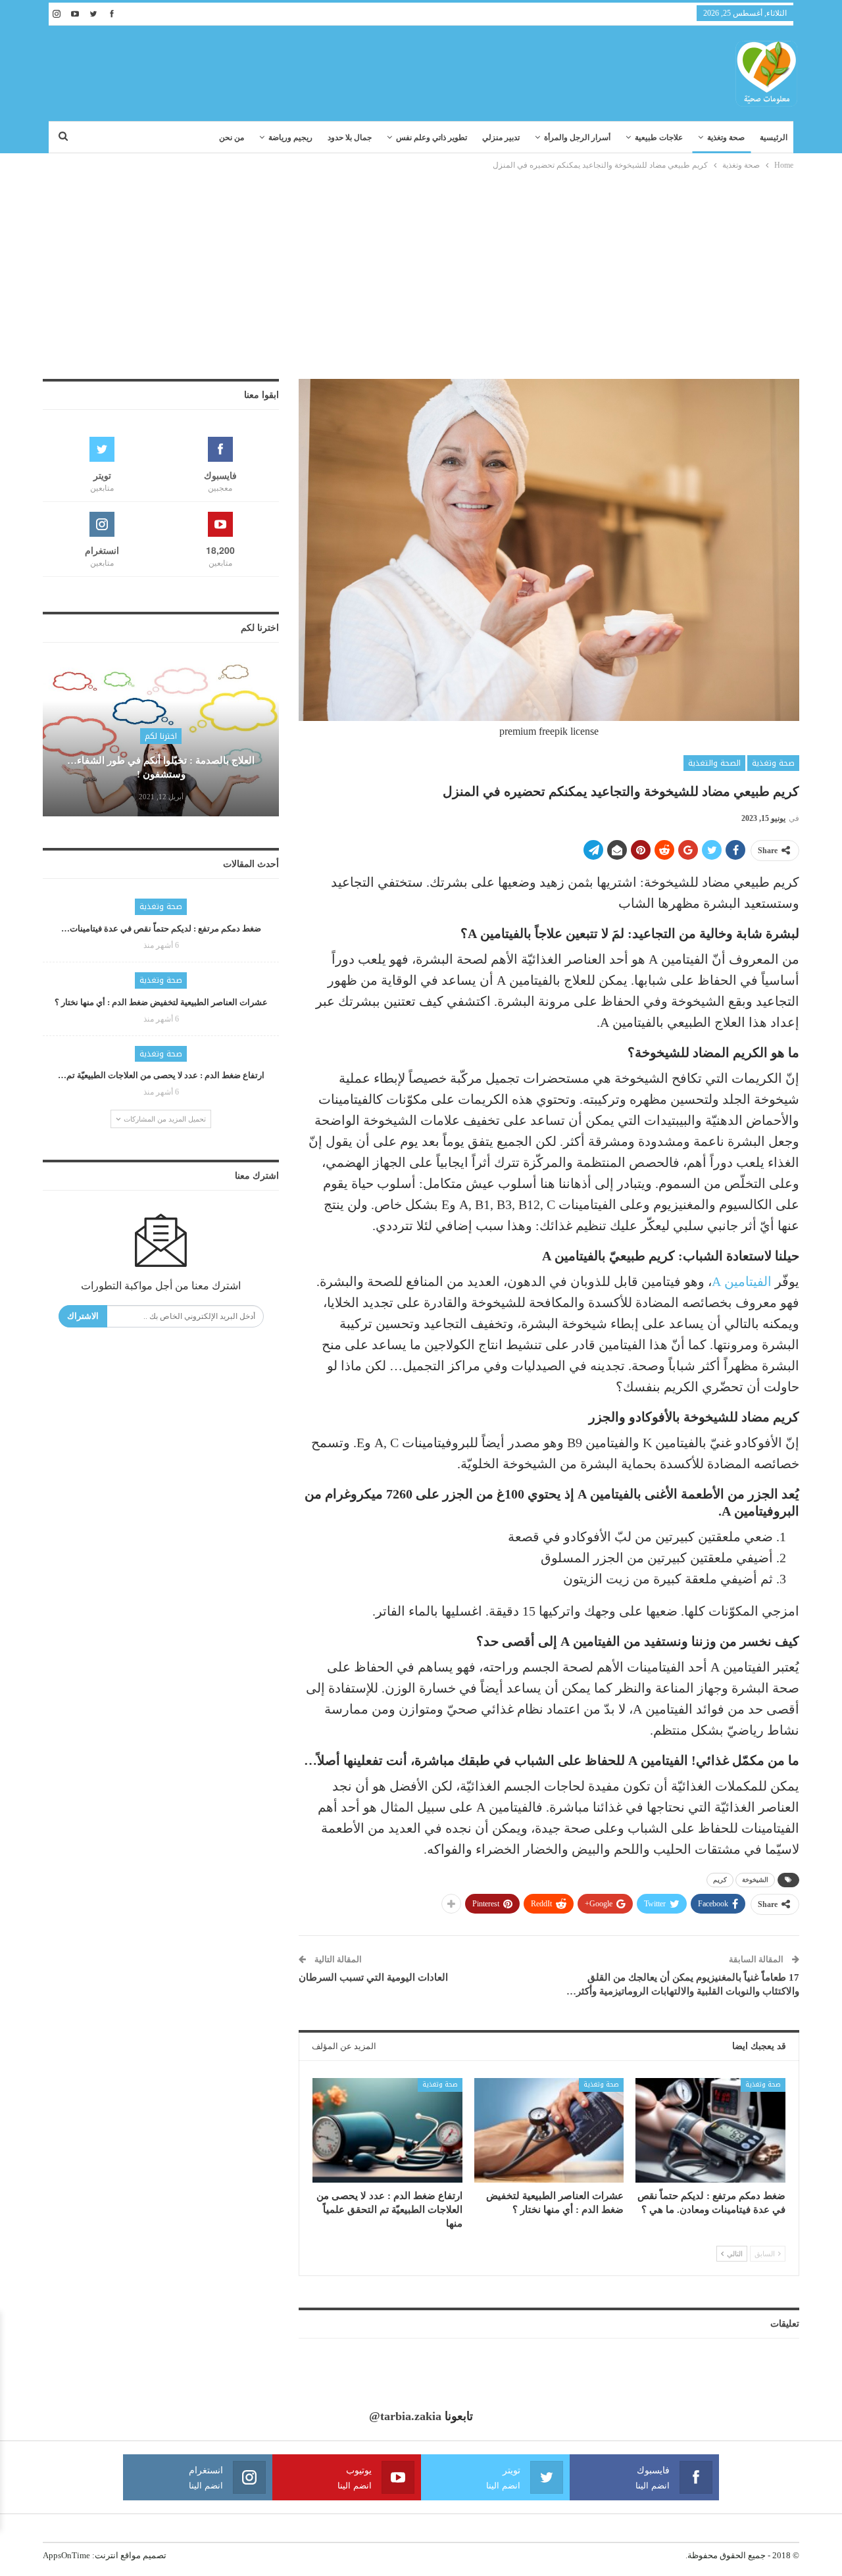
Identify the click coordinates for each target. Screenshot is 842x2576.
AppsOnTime (66, 2555)
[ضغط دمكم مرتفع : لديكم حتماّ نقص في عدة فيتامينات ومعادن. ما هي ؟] (710, 2130)
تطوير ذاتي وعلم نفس (432, 137)
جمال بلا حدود (350, 137)
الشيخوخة (755, 1880)
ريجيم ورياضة (290, 137)
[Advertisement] (421, 271)
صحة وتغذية (726, 137)
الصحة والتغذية (714, 763)
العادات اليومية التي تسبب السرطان (373, 1977)
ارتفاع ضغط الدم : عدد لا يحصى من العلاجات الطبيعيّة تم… (161, 1075)
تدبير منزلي (501, 137)
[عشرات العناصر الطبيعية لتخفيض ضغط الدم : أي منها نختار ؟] (549, 2130)
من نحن (232, 137)
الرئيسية (774, 137)
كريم (720, 1880)
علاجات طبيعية (659, 137)
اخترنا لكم (161, 736)
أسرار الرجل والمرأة (577, 137)
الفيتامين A (742, 1281)
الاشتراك (83, 1316)
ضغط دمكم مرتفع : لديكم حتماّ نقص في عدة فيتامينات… (161, 929)
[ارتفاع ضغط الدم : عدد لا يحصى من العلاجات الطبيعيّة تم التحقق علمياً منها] (387, 2130)
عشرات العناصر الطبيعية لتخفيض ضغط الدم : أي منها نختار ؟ (161, 1002)
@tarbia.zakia (405, 2416)
